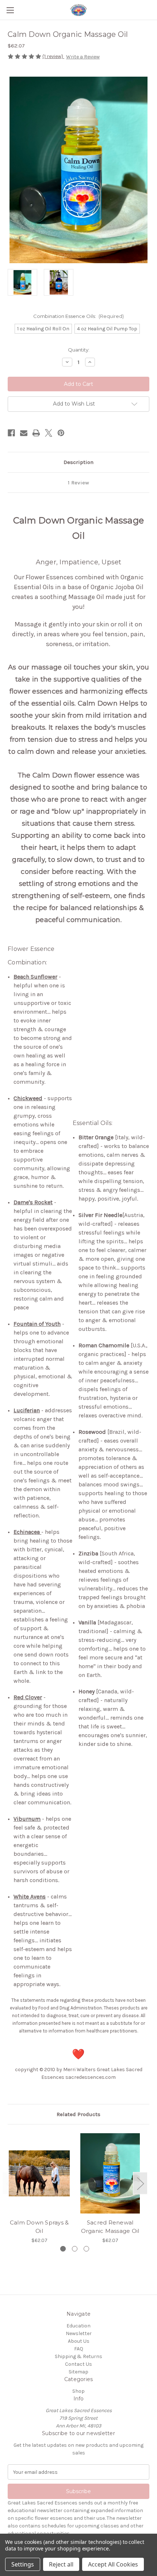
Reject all (61, 2564)
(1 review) (53, 56)
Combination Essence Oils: (79, 316)
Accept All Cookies (113, 2564)
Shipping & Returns (78, 2356)
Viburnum (27, 1819)
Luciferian (27, 1410)
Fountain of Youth (37, 1324)
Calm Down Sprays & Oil (39, 2227)
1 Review (78, 483)
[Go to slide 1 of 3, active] (63, 2249)
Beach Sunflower (35, 977)
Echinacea (27, 1532)
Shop (78, 2391)
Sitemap (78, 2372)
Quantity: (79, 350)
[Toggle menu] (10, 10)
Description (78, 462)
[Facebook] (11, 433)
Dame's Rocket (33, 1202)
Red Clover (28, 1697)
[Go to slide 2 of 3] (75, 2249)
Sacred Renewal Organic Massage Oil (110, 2227)
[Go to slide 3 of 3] (86, 2249)
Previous (9, 2183)
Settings (23, 2564)
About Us (79, 2341)
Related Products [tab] (78, 2114)
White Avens (30, 1897)
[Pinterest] (61, 433)
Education (78, 2326)
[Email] (24, 433)
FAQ (79, 2349)
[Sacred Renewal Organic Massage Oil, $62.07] (110, 2173)
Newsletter (79, 2333)
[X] (49, 433)
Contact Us (78, 2364)
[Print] (36, 433)
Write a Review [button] (83, 57)
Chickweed (28, 1098)
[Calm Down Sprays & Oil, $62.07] (39, 2173)
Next (140, 2183)
